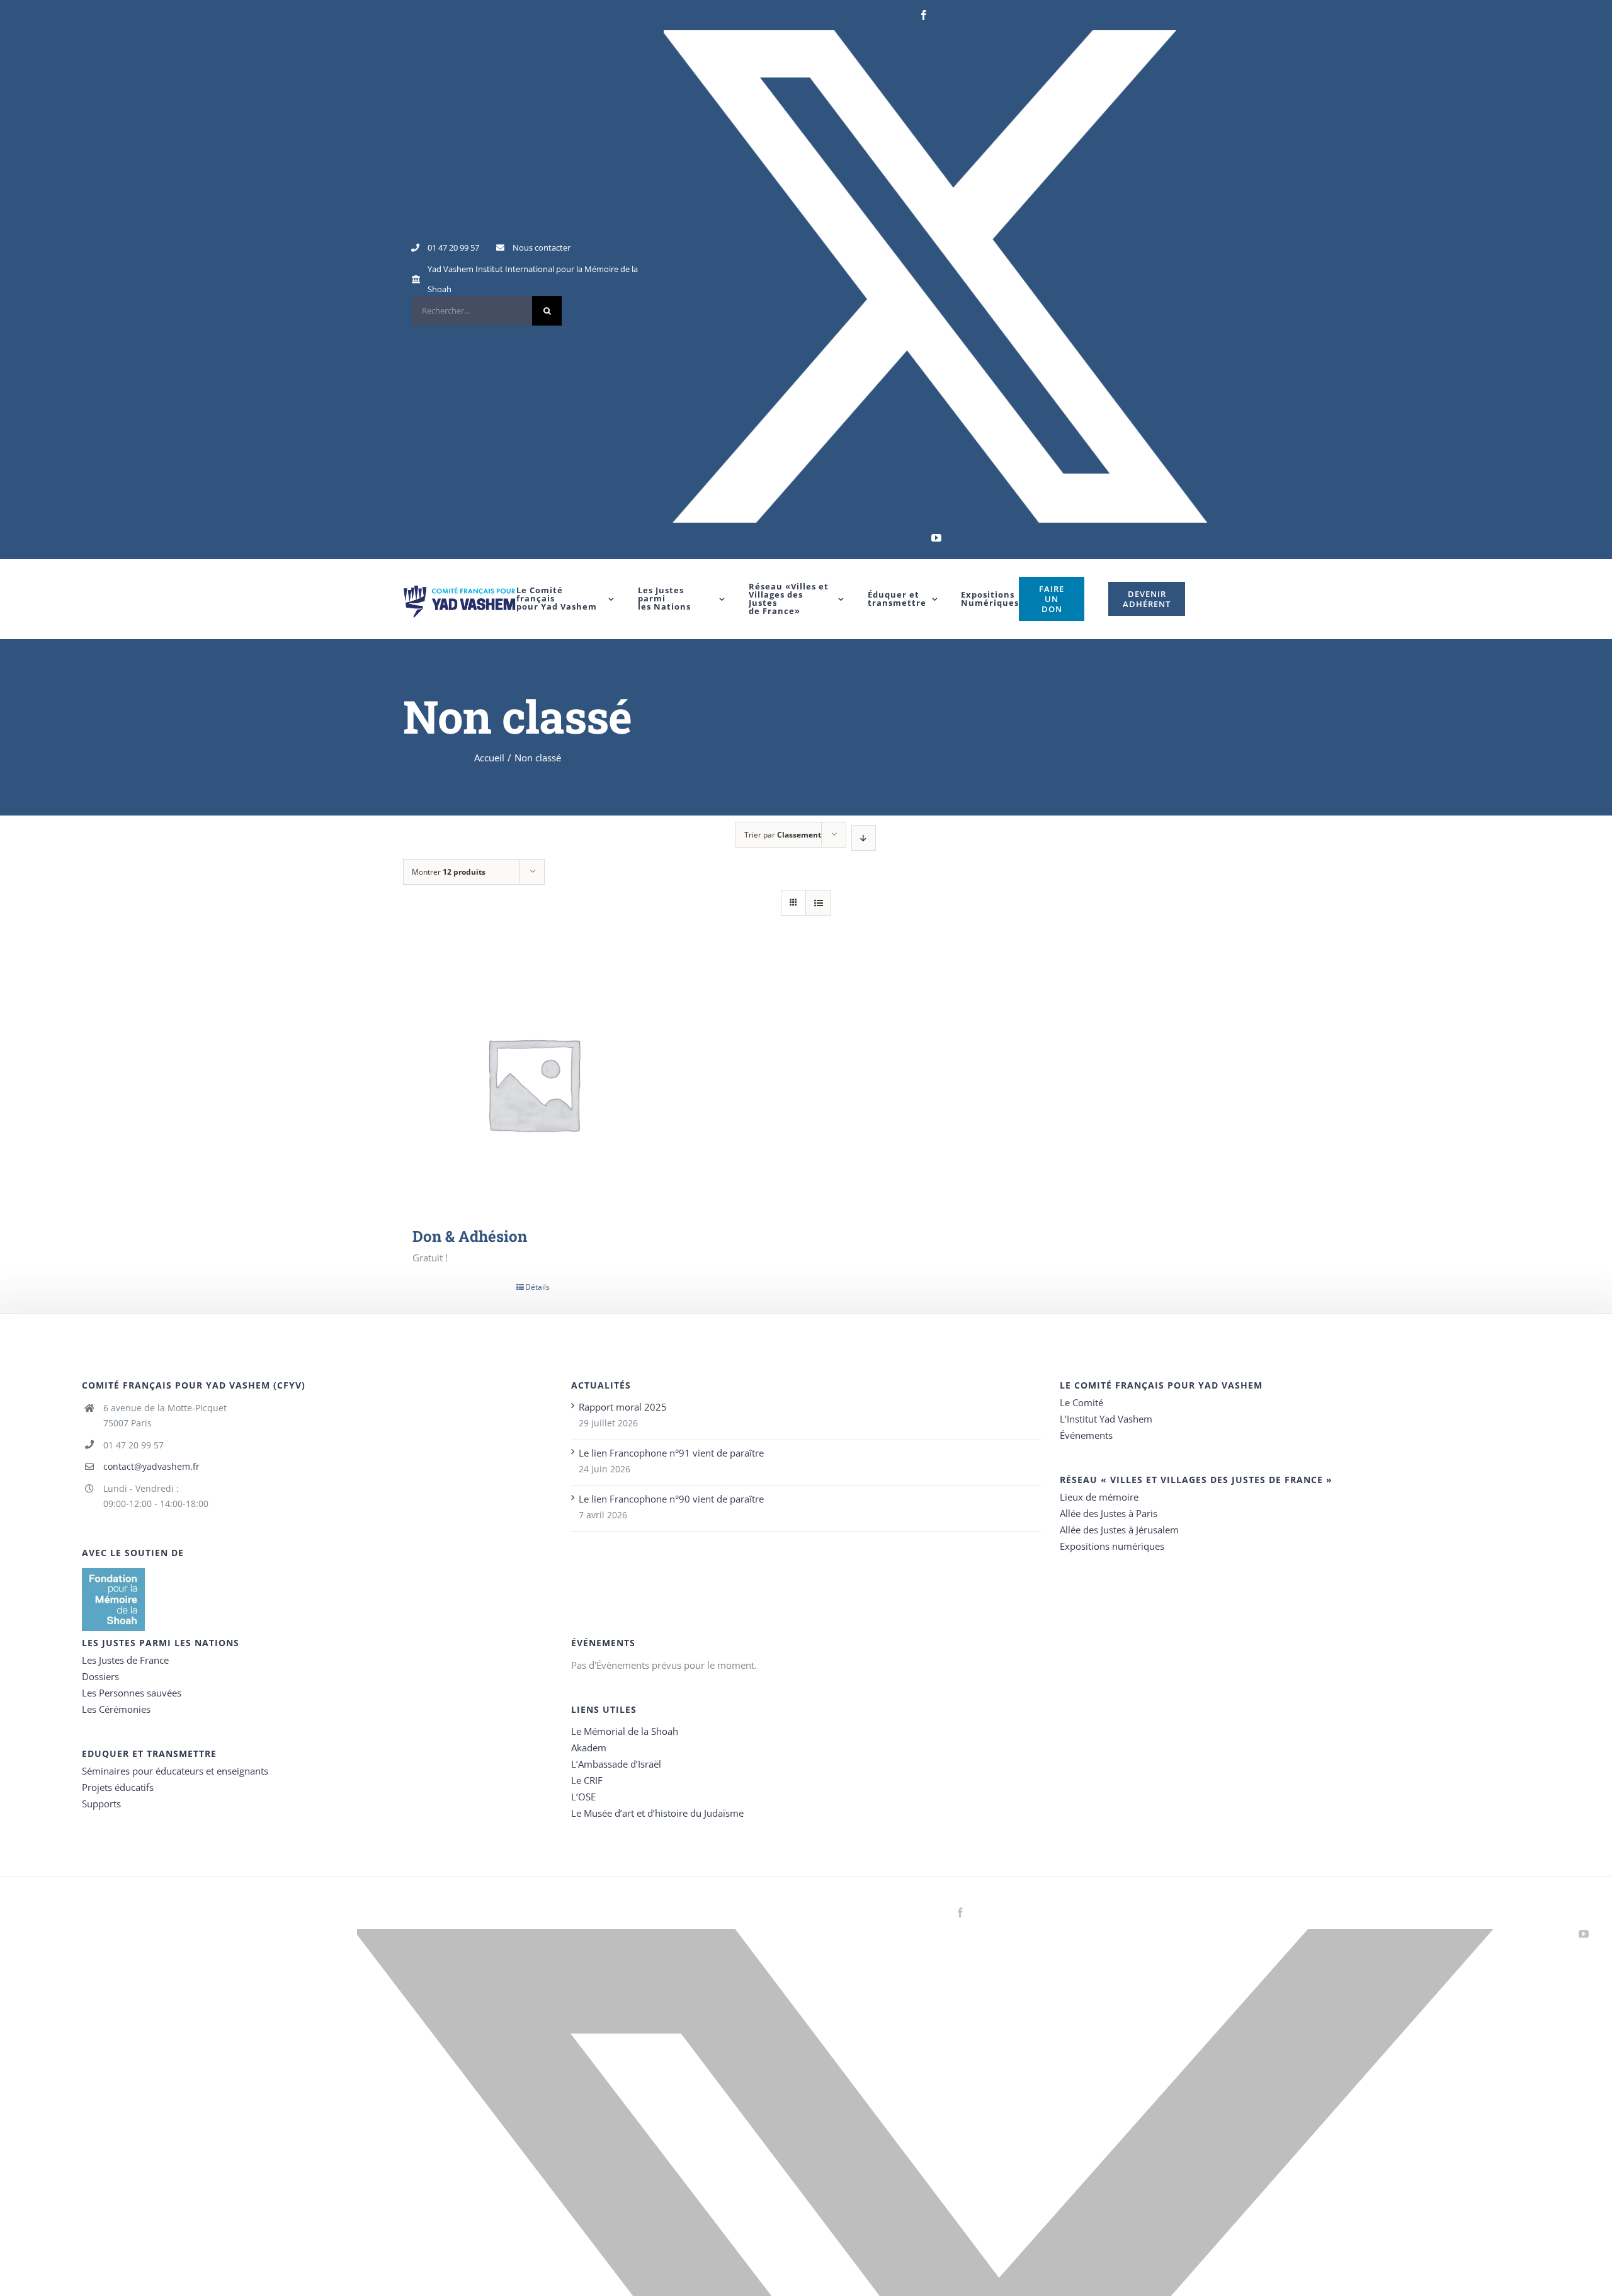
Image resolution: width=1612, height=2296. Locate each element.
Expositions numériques (1112, 1546)
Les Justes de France (125, 1660)
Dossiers (100, 1676)
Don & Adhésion (470, 1236)
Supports (101, 1804)
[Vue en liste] (818, 903)
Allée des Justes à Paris (1109, 1513)
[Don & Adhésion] (533, 1083)
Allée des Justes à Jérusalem (1119, 1530)
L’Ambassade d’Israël (616, 1764)
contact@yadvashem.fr (151, 1466)
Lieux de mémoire (1099, 1497)
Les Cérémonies (116, 1709)
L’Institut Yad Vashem (1106, 1419)
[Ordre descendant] (864, 838)
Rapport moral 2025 (623, 1407)
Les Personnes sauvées (132, 1693)
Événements (1086, 1435)
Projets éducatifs (118, 1787)
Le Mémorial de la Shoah (625, 1731)
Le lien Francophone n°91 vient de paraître (671, 1453)
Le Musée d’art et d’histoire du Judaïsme (657, 1813)
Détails (537, 1287)
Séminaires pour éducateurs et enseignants (175, 1771)
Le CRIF (587, 1780)
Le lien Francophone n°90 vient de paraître (671, 1499)
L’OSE (583, 1797)
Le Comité (1081, 1402)
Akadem (589, 1748)
